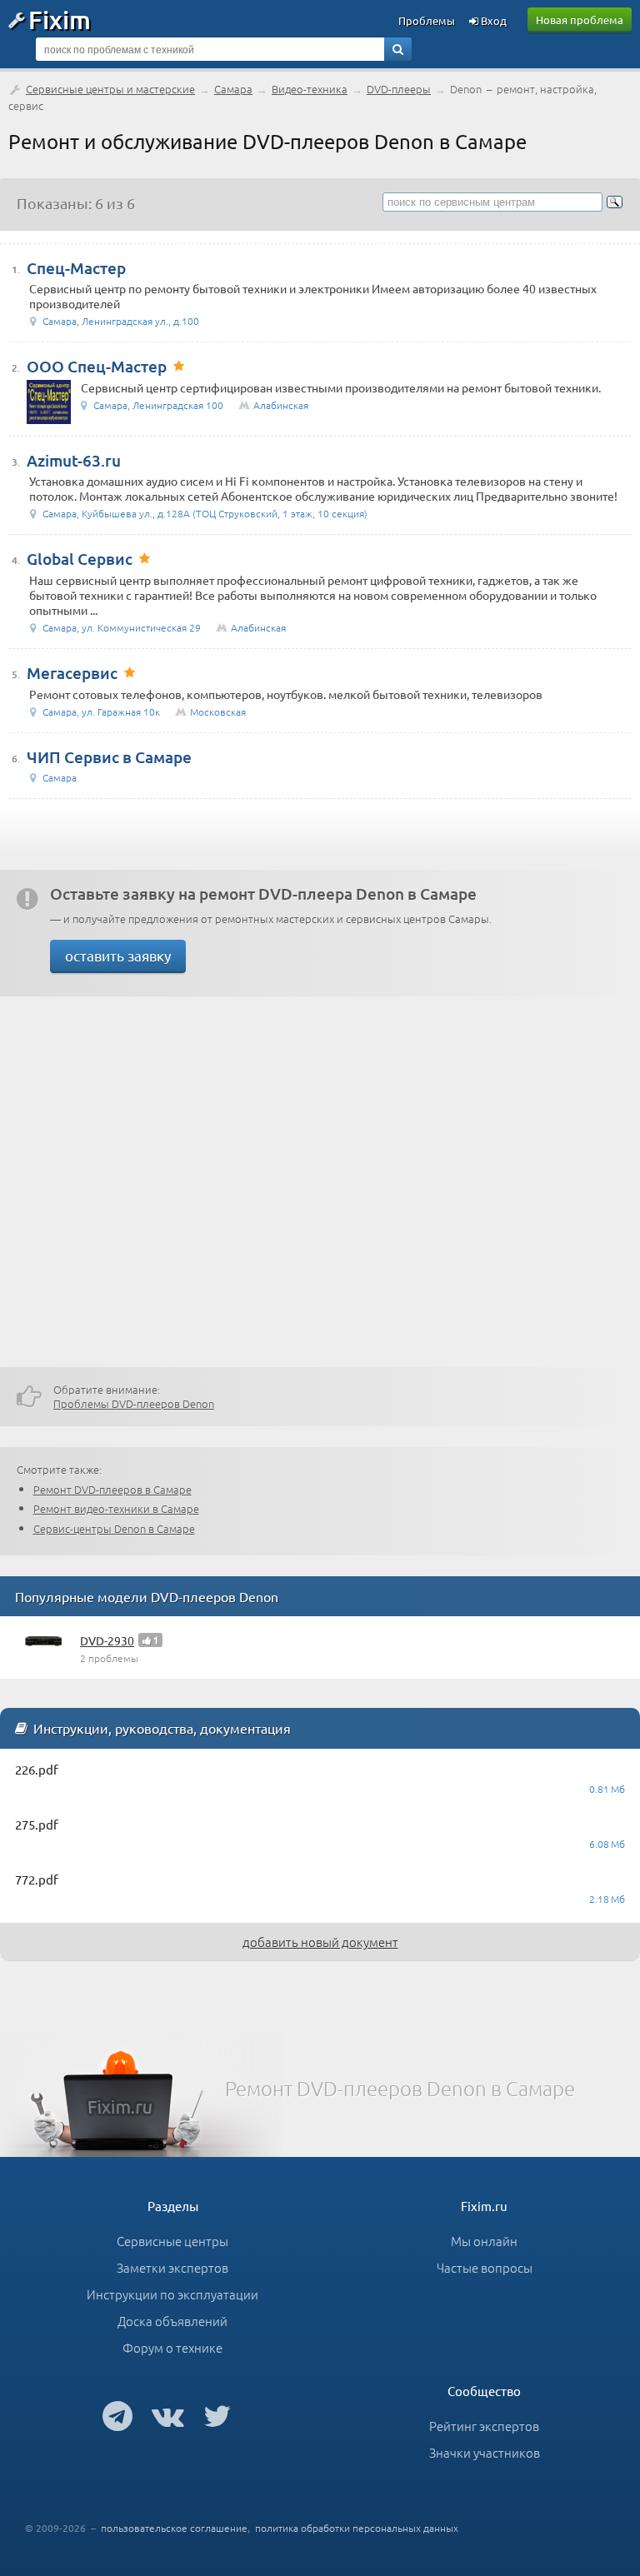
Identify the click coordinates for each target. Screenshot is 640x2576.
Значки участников (485, 2452)
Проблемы (427, 20)
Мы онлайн (484, 2241)
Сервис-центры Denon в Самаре (114, 1528)
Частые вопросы (485, 2267)
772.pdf (37, 1879)
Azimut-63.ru (74, 460)
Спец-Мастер (76, 268)
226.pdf (37, 1769)
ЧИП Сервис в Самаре (109, 757)
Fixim (60, 19)
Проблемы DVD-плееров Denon (134, 1403)
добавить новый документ (320, 1942)
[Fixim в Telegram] (117, 2415)
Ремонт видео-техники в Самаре (116, 1508)
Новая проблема (580, 20)
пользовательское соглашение (174, 2528)
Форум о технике (172, 2347)
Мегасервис (72, 673)
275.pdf (37, 1824)
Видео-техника (310, 89)
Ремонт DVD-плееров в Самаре (112, 1489)
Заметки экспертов (172, 2267)
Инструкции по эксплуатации (172, 2294)
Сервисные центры (172, 2241)
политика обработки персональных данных (357, 2528)
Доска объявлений (172, 2321)
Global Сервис (80, 559)
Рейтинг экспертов (484, 2426)
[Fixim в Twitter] (217, 2415)
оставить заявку (118, 955)
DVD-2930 (107, 1640)
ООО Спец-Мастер (97, 366)
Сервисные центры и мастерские (110, 89)
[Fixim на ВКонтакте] (168, 2415)
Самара (233, 89)
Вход (492, 20)
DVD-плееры (399, 89)
